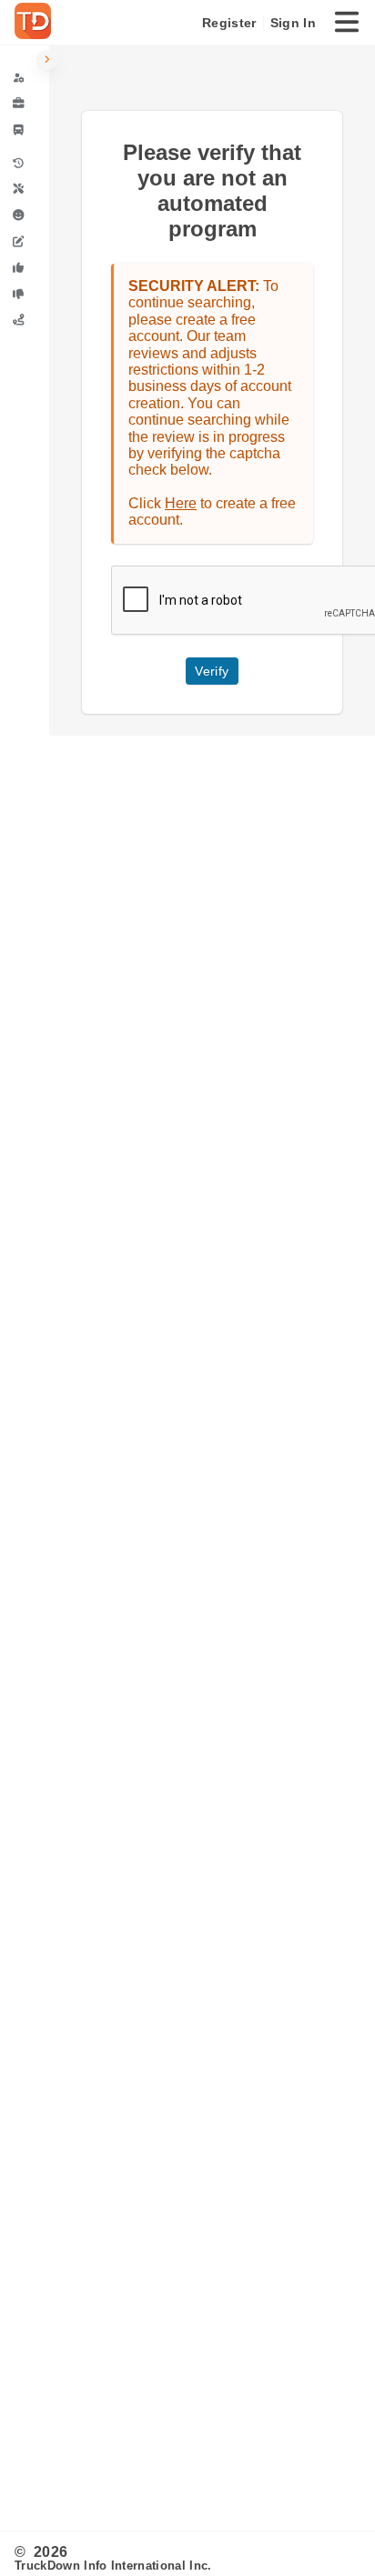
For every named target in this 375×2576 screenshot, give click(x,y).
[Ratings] (25, 215)
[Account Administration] (25, 78)
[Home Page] (36, 23)
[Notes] (25, 241)
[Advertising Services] (25, 104)
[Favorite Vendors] (25, 268)
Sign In (293, 23)
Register (229, 23)
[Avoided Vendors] (25, 294)
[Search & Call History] (25, 163)
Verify (212, 671)
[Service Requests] (25, 190)
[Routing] (25, 320)
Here (181, 503)
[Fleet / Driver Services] (25, 130)
